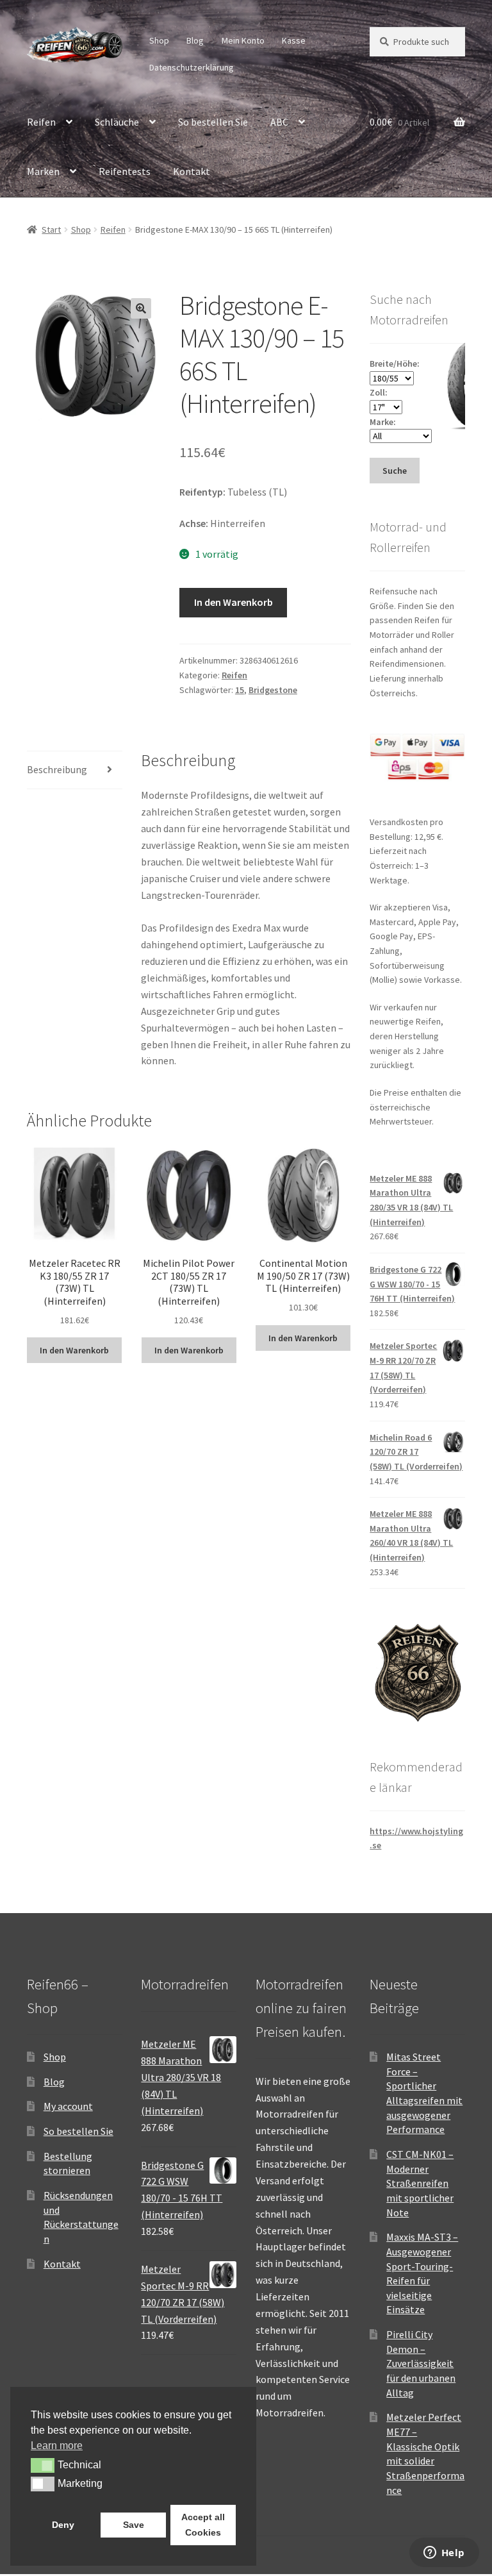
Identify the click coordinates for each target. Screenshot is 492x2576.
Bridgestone (273, 690)
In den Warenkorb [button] (74, 1350)
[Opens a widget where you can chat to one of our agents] (444, 2554)
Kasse (294, 40)
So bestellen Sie (213, 122)
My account (68, 2106)
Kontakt (192, 171)
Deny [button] (63, 2525)
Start (51, 230)
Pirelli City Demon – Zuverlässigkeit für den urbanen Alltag (421, 2363)
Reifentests (125, 171)
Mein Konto (243, 40)
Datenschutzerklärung (192, 67)
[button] (141, 308)
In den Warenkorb (234, 602)
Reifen (41, 122)
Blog (195, 40)
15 (240, 690)
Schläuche (117, 122)
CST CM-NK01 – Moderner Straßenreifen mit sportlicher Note (420, 2183)
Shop (159, 40)
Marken (43, 171)
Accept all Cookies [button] (203, 2525)
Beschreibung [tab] (57, 769)
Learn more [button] (57, 2446)
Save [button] (134, 2525)
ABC (279, 122)
